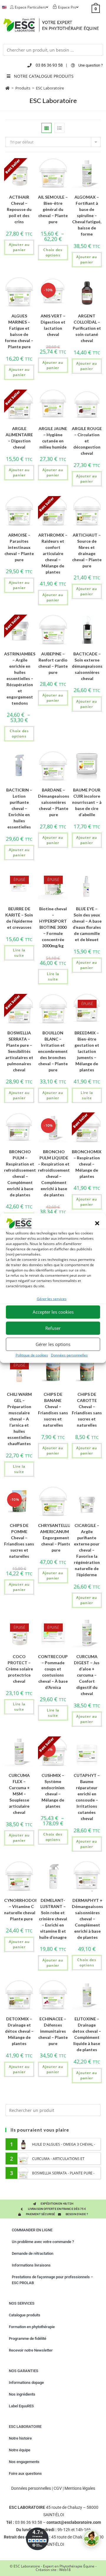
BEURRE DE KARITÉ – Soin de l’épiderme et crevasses (19, 918)
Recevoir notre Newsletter (31, 2350)
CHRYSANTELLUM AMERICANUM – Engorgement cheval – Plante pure (56, 1538)
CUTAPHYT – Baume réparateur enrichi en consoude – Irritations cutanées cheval (87, 1797)
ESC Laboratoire (50, 88)
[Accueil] (8, 88)
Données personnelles (69, 1355)
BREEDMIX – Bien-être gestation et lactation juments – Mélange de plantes (87, 1051)
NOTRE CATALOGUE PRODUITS (44, 76)
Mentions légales (80, 2488)
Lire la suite (19, 953)
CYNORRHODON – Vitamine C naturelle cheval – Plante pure (21, 1909)
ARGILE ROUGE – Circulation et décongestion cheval (87, 441)
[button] (97, 1223)
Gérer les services (52, 1299)
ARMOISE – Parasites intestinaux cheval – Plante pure (19, 547)
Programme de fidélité (28, 2339)
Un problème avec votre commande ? (43, 2242)
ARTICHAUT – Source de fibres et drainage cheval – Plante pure (87, 550)
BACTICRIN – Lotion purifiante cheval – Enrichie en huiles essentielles (19, 808)
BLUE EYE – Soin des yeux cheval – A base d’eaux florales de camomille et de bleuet (87, 924)
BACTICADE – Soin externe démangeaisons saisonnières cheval (87, 666)
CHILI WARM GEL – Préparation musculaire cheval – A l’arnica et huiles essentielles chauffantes (19, 1419)
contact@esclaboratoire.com (74, 2522)
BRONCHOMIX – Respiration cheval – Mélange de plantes (87, 1164)
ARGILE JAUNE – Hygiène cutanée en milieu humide (53, 438)
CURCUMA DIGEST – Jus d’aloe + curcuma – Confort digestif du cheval (87, 1675)
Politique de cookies (32, 1355)
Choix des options (53, 252)
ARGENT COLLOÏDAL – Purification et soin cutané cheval (87, 328)
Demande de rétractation (33, 2253)
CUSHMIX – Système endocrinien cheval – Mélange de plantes (53, 1791)
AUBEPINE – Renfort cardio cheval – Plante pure (53, 663)
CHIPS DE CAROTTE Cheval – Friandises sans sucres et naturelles (87, 1410)
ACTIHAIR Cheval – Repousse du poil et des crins (19, 209)
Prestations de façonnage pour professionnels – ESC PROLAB (52, 2280)
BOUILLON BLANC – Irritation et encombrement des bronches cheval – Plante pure (53, 1051)
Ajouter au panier (19, 247)
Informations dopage (26, 2383)
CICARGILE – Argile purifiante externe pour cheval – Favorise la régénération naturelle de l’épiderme (87, 1550)
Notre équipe (20, 2450)
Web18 (65, 2570)
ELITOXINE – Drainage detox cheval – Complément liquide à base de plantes (87, 2034)
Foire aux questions (25, 2473)
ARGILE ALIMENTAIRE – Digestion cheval (19, 438)
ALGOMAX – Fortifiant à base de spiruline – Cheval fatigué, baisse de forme (87, 215)
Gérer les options (53, 1344)
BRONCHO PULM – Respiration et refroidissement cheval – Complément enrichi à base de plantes (20, 1173)
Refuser (53, 1328)
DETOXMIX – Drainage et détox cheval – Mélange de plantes (19, 2031)
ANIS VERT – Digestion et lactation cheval (53, 325)
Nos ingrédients (22, 2394)
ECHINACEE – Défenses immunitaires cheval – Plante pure (53, 2031)
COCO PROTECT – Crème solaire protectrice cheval (19, 1669)
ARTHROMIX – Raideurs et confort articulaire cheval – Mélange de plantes (53, 553)
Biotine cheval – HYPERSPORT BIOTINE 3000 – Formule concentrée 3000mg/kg (53, 927)
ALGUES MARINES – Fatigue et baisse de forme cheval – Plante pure (19, 331)
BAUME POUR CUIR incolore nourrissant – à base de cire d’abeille (87, 802)
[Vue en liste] (59, 128)
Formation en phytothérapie (32, 2327)
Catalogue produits (25, 2315)
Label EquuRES (21, 2406)
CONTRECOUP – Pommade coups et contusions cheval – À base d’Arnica (53, 1672)
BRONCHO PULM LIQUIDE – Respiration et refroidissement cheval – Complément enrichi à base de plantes (54, 1173)
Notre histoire (20, 2438)
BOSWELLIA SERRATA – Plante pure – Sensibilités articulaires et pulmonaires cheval (19, 1051)
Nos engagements (24, 2462)
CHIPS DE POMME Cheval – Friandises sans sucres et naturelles (19, 1541)
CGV (58, 2488)
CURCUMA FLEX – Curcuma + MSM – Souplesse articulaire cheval (19, 1794)
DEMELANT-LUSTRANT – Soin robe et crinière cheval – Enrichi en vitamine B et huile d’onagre (53, 1919)
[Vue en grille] (47, 128)
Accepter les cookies (53, 1312)
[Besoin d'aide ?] (91, 2538)
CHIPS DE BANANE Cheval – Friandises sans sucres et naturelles (53, 1410)
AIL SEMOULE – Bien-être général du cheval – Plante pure (53, 209)
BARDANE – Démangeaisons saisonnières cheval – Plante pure (54, 802)
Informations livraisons (31, 2265)
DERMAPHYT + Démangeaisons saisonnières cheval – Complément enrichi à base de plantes (87, 1919)
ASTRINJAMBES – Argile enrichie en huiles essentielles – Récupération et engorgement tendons (20, 678)
